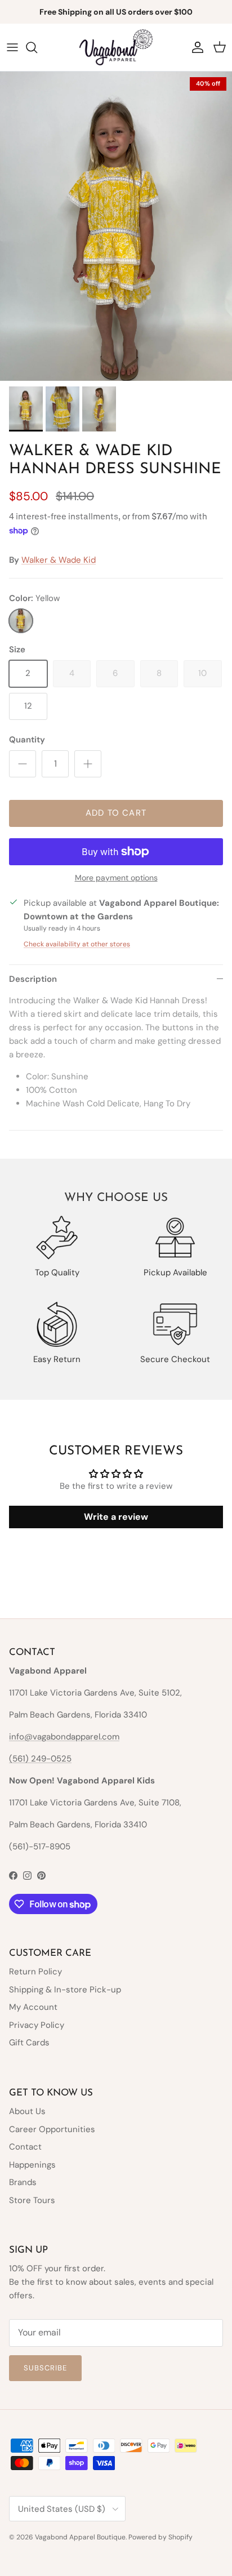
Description (33, 979)
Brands (23, 2182)
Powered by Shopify (160, 2537)
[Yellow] (21, 621)
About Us (27, 2111)
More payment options (116, 878)
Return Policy (35, 1972)
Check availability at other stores (77, 944)
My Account (33, 2007)
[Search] (37, 47)
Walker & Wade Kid (59, 560)
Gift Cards (29, 2043)
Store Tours (32, 2200)
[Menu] (12, 47)
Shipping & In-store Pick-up (65, 1990)
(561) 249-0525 (40, 1759)
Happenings (32, 2165)
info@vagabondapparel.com (64, 1737)
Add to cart (116, 813)
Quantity (27, 740)
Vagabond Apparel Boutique (80, 2537)
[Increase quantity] (88, 764)
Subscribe (45, 2368)
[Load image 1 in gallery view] (116, 226)
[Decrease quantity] (23, 764)
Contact (25, 2147)
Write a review (116, 1517)
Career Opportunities (52, 2129)
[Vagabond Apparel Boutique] (116, 47)
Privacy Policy (37, 2025)
